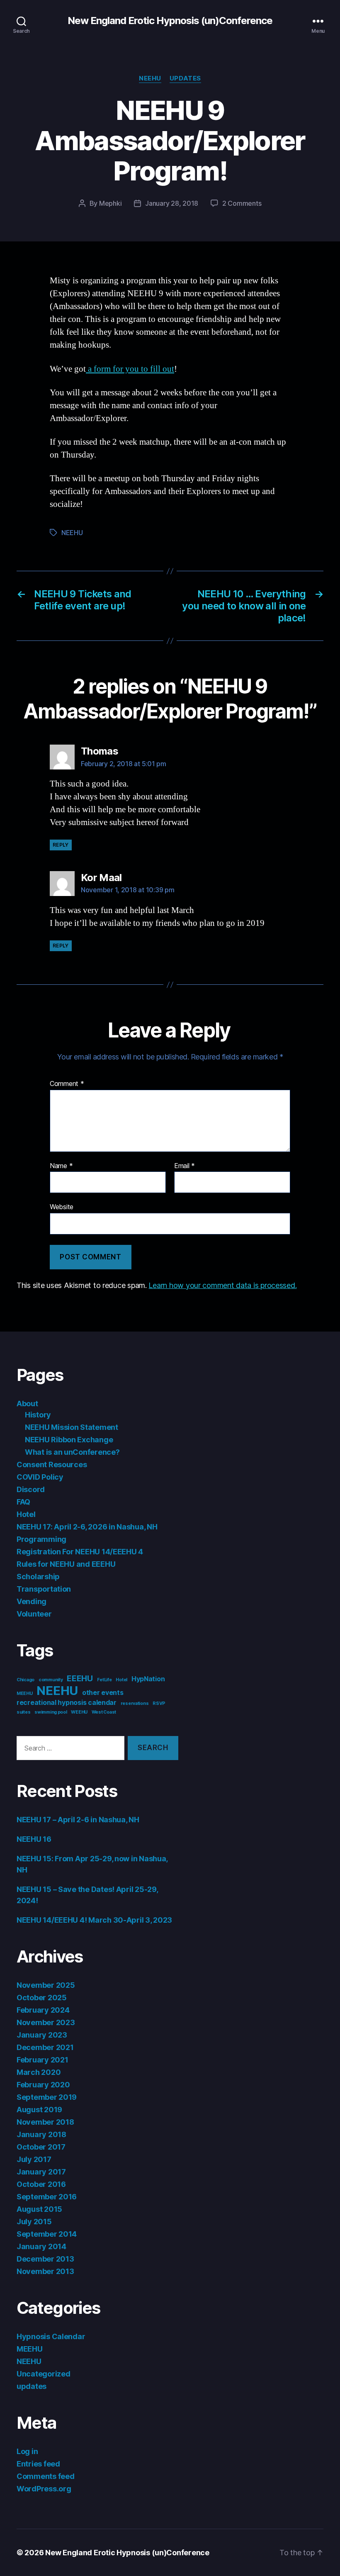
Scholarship (38, 1577)
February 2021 (42, 2060)
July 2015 (34, 2222)
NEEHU (150, 78)
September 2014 (47, 2234)
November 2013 (45, 2271)
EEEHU (80, 1678)
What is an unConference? (72, 1452)
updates (185, 78)
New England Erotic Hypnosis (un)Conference (170, 21)
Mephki (110, 203)
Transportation (44, 1589)
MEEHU (25, 1693)
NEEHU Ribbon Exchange (69, 1440)
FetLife (104, 1680)
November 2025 (46, 1985)
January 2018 (41, 2134)
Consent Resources (52, 1465)
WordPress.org (44, 2489)
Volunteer (34, 1614)
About (27, 1404)
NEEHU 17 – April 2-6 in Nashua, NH (78, 1820)
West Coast (104, 1712)
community (51, 1680)
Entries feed (38, 2464)
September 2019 (47, 2097)
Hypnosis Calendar (51, 2336)
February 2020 (43, 2085)
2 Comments (242, 203)
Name (61, 1166)
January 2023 (42, 2035)
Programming (41, 1539)
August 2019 (39, 2110)
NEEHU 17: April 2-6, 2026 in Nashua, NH (87, 1527)
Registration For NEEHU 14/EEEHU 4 (80, 1552)
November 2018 (45, 2122)
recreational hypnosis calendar (67, 1703)
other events (103, 1693)
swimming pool (51, 1712)
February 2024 (43, 2010)
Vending (32, 1601)
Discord (31, 1489)
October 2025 (42, 1998)
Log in (27, 2451)
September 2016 (47, 2197)
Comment (67, 1084)
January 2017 (41, 2172)
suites (23, 1712)
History (38, 1415)
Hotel (26, 1514)
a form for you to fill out (130, 369)
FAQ (23, 1502)
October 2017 (41, 2147)
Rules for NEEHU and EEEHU (66, 1564)
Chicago (25, 1680)
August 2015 (39, 2209)
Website (62, 1207)
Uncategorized (44, 2374)
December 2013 (45, 2259)
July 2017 (34, 2159)
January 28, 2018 (172, 203)
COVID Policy (40, 1477)
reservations (135, 1703)
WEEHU (79, 1712)
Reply (61, 845)
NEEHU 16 (34, 1839)
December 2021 (45, 2047)
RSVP (159, 1703)
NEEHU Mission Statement (72, 1427)
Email (185, 1166)
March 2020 (39, 2072)
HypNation (148, 1679)
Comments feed (46, 2476)
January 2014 (41, 2246)
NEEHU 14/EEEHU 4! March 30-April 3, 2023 (94, 1920)
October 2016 (41, 2184)
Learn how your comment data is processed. (222, 1285)
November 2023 (46, 2022)
